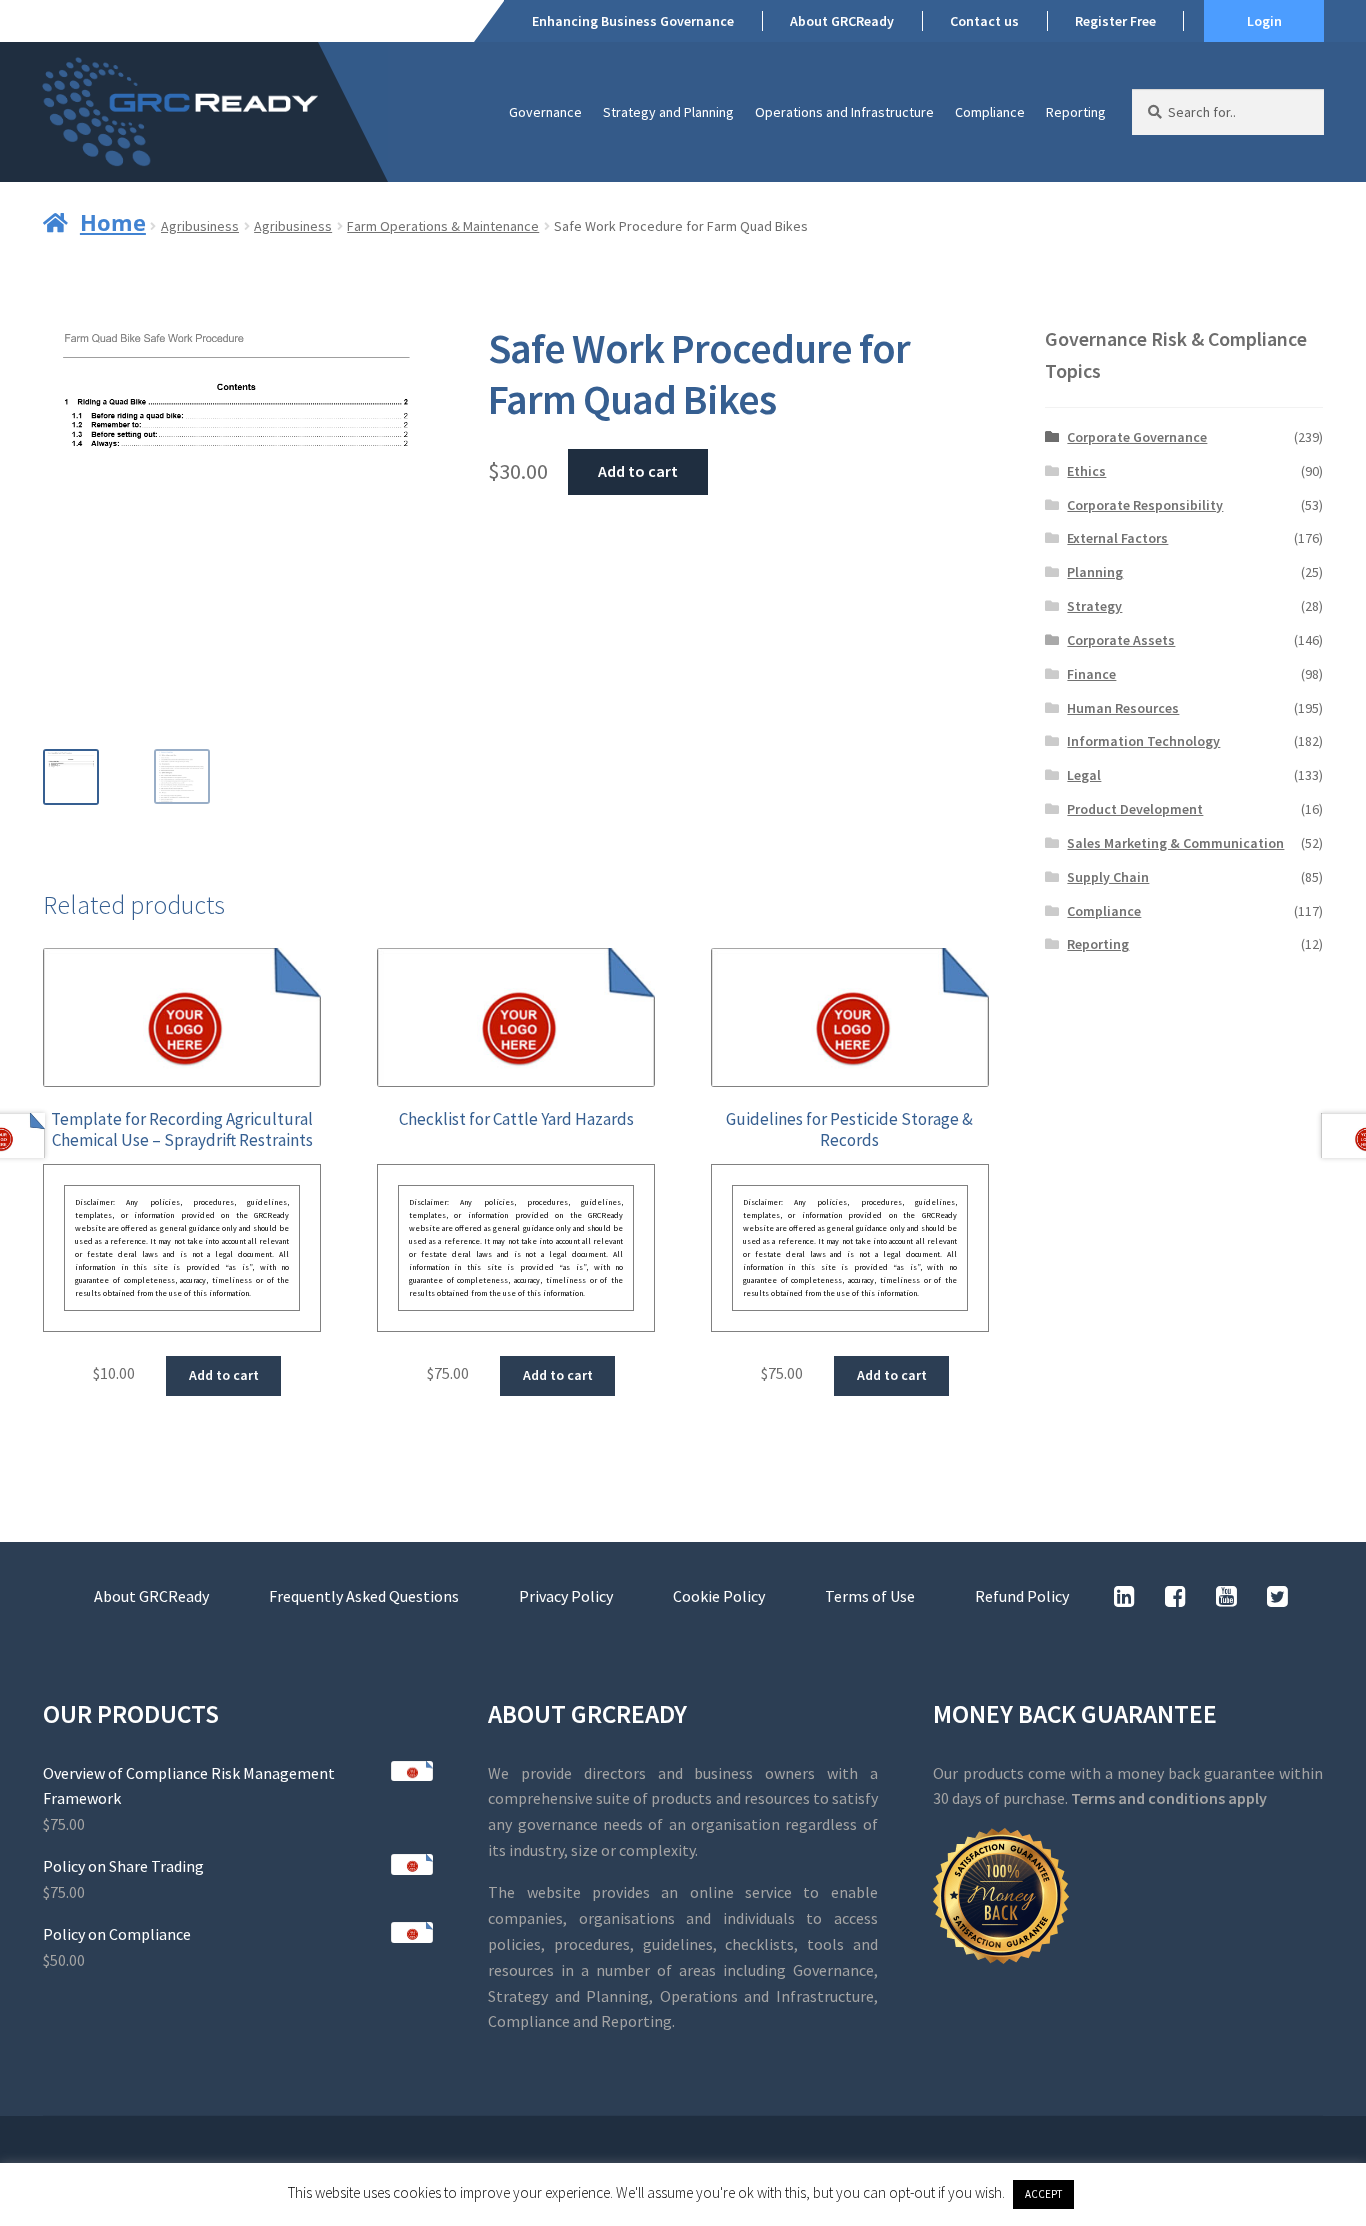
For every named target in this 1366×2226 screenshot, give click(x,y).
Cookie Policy (719, 1596)
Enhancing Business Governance (633, 21)
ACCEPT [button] (1043, 2194)
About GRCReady (842, 21)
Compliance (990, 112)
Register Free (1115, 21)
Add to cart (638, 471)
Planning (1095, 572)
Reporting (1076, 112)
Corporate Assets (1121, 640)
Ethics (1086, 471)
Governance (545, 112)
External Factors (1117, 538)
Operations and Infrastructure (844, 112)
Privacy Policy (566, 1596)
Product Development (1135, 809)
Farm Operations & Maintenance (443, 226)
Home (113, 222)
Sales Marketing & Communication (1175, 843)
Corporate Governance (1137, 437)
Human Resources (1123, 708)
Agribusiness (200, 226)
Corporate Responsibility (1145, 505)
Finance (1091, 674)
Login (1264, 21)
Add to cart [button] (224, 1375)
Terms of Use (870, 1596)
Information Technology (1143, 741)
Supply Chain (1108, 877)
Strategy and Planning (668, 112)
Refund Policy (1022, 1596)
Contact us (984, 21)
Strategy (1094, 606)
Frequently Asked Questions (364, 1596)
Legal (1084, 775)
